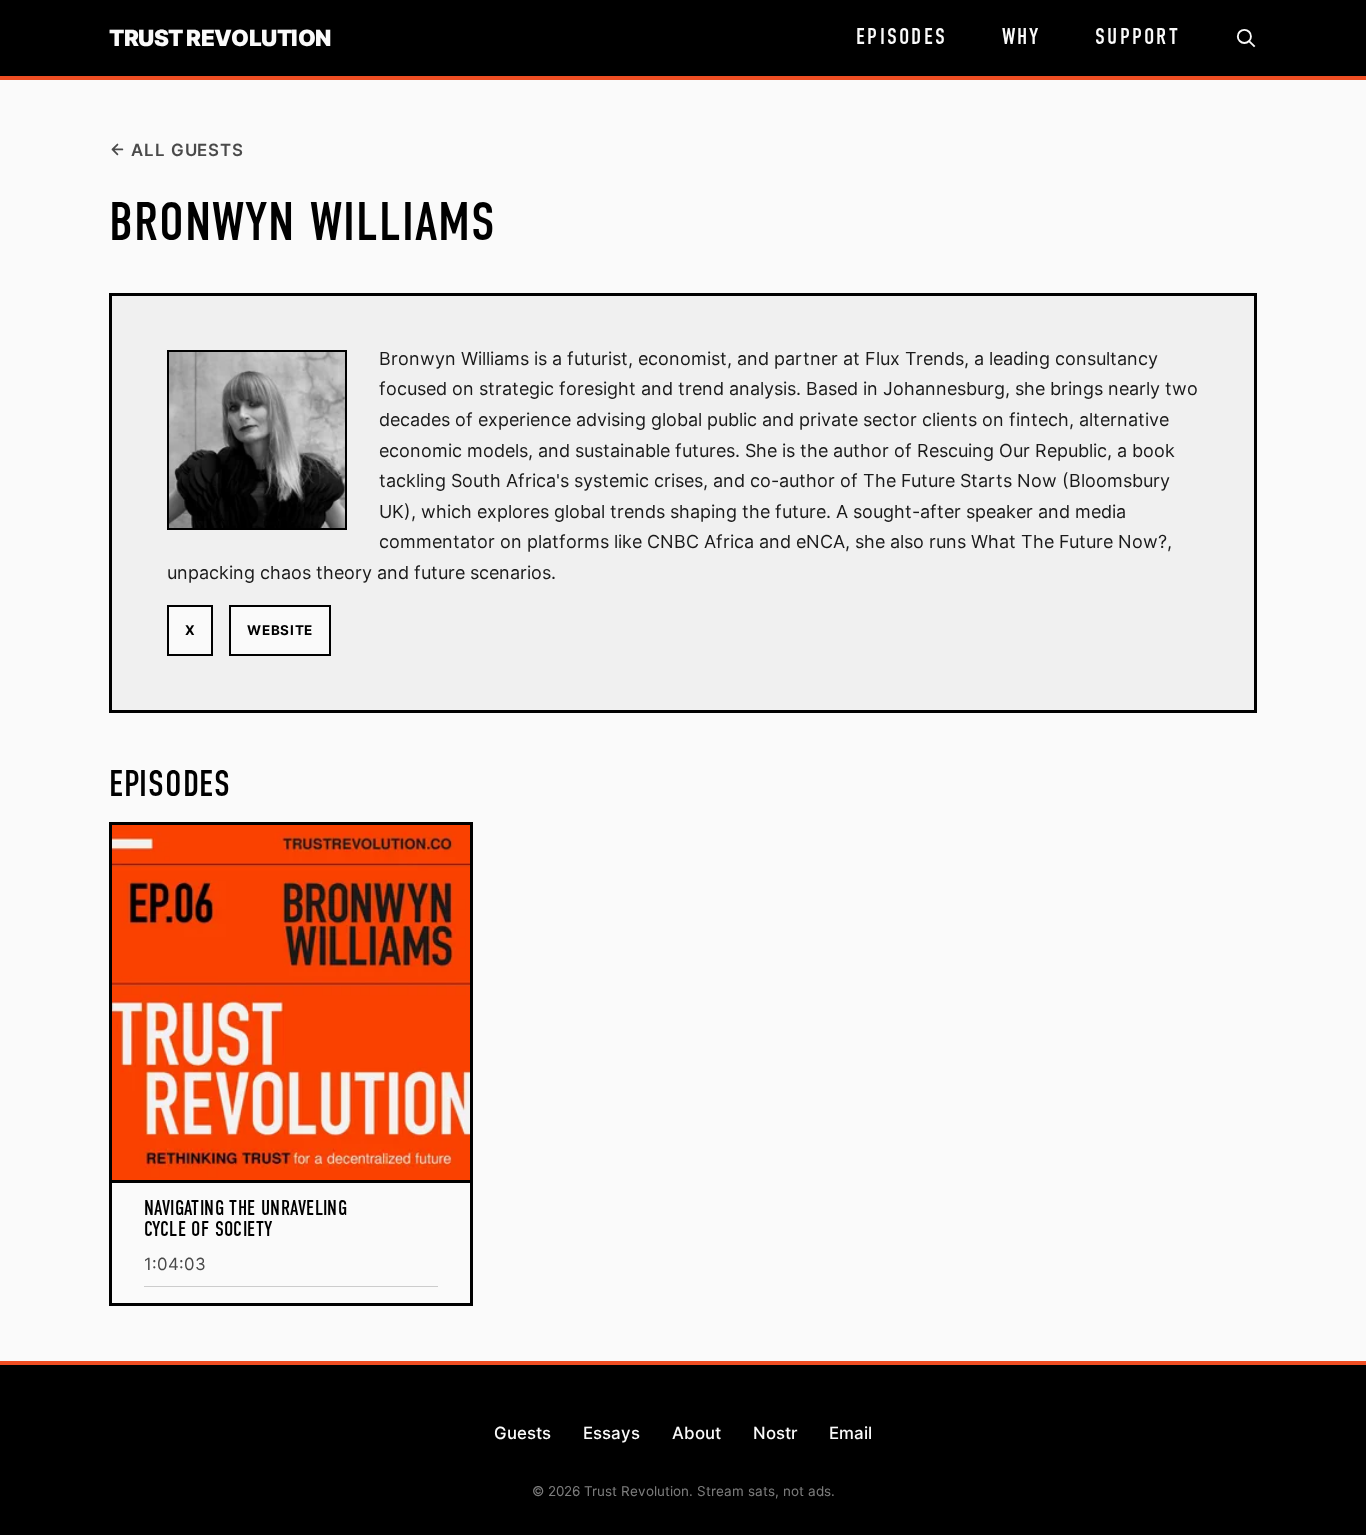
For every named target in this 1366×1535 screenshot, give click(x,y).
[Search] (1246, 38)
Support (1137, 38)
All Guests (187, 150)
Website (280, 630)
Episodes (901, 38)
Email (850, 1433)
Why (1021, 38)
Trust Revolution (220, 38)
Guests (522, 1433)
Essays (611, 1433)
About (696, 1433)
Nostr (775, 1433)
